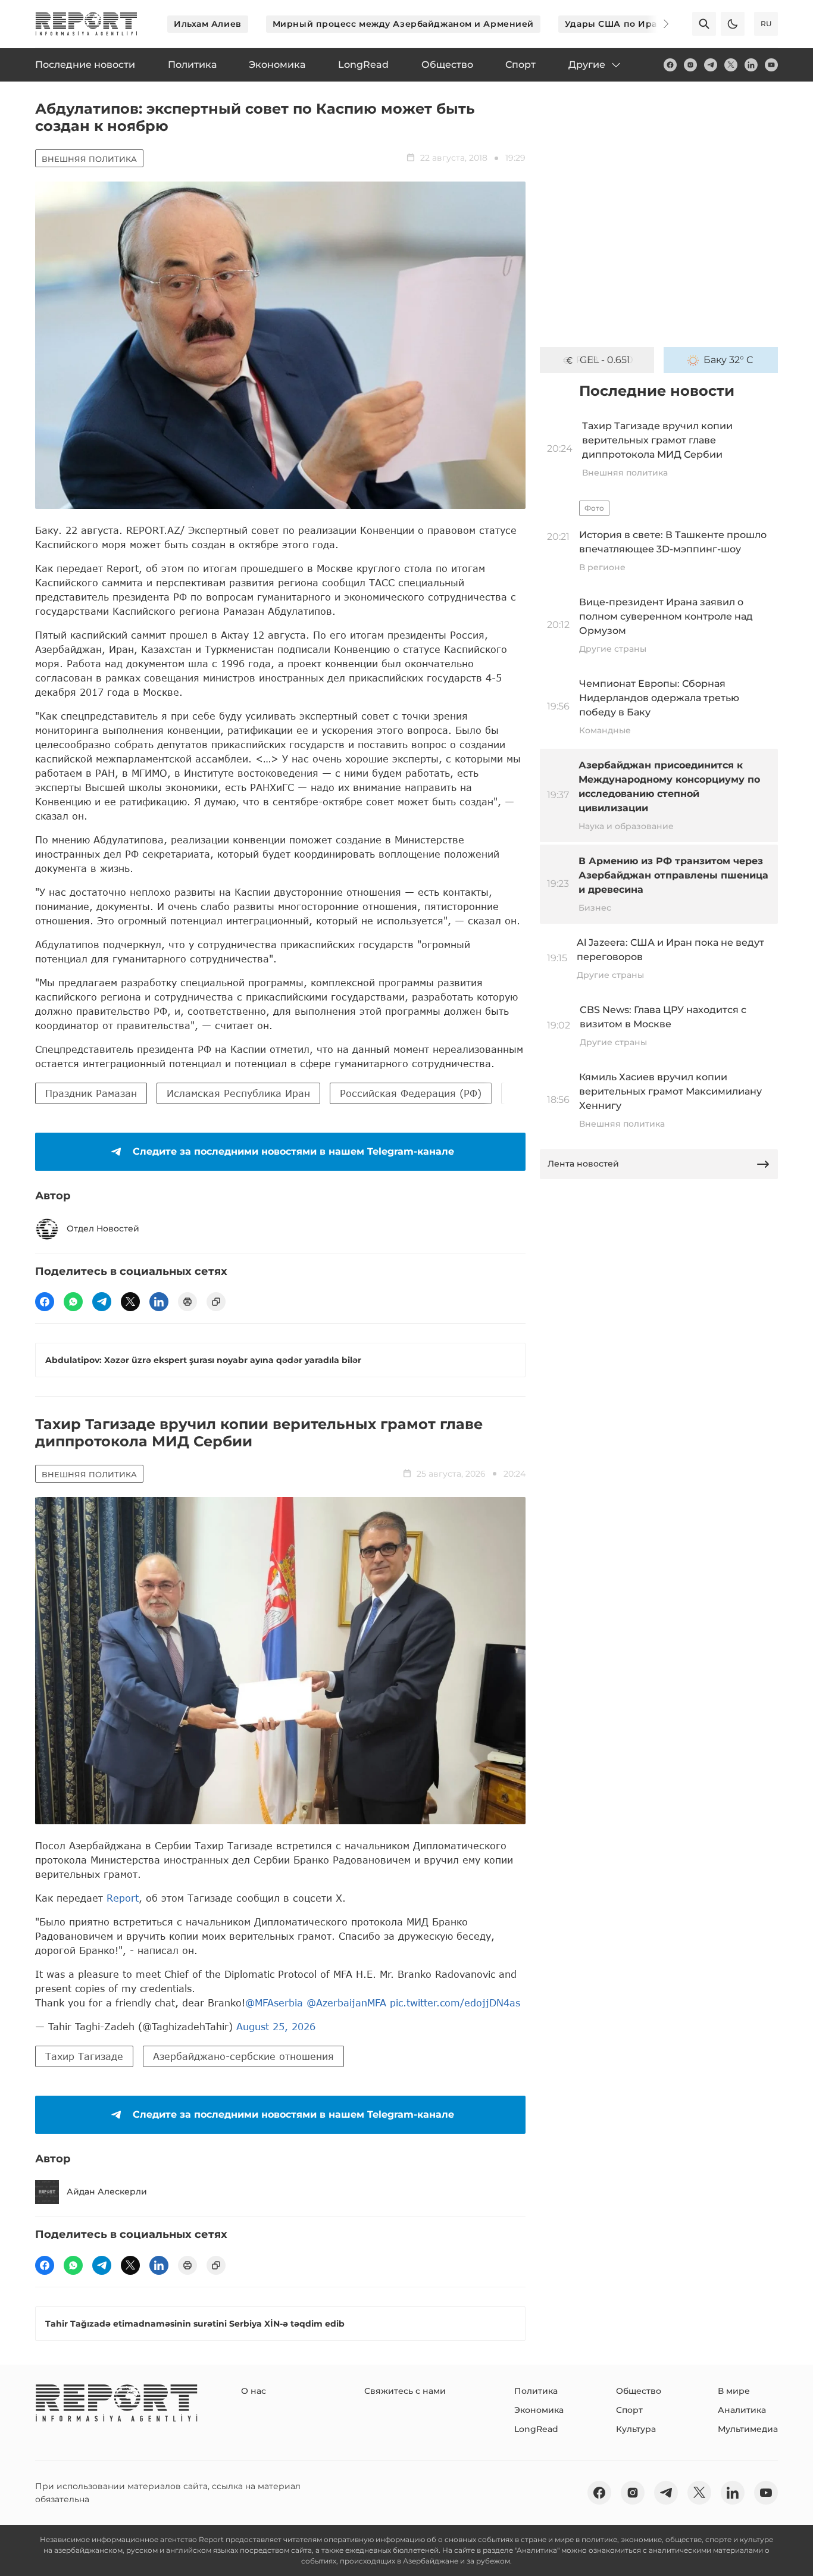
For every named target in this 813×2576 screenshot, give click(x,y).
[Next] (658, 24)
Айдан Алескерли (107, 2192)
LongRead (536, 2429)
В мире (734, 2391)
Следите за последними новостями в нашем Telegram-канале (293, 1151)
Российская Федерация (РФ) (411, 1093)
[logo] (86, 24)
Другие (587, 65)
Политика (536, 2391)
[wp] (73, 1302)
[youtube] (771, 65)
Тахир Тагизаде (84, 2056)
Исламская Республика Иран (238, 1093)
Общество (639, 2391)
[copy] (216, 1302)
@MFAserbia (274, 2003)
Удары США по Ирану (617, 24)
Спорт (629, 2410)
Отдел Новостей (103, 1228)
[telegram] (711, 65)
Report (123, 1898)
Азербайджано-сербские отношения (243, 2056)
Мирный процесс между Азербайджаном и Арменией (403, 24)
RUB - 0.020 (605, 360)
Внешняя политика (89, 159)
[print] (187, 1302)
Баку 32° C (728, 360)
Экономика (539, 2410)
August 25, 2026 (276, 2026)
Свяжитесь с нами (405, 2391)
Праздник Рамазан (91, 1093)
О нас (254, 2391)
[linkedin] (751, 65)
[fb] (670, 65)
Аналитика (742, 2410)
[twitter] (731, 65)
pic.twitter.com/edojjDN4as (455, 2003)
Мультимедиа (748, 2429)
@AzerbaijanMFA (346, 2003)
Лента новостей (583, 1164)
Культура (636, 2429)
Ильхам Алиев (208, 24)
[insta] (690, 65)
